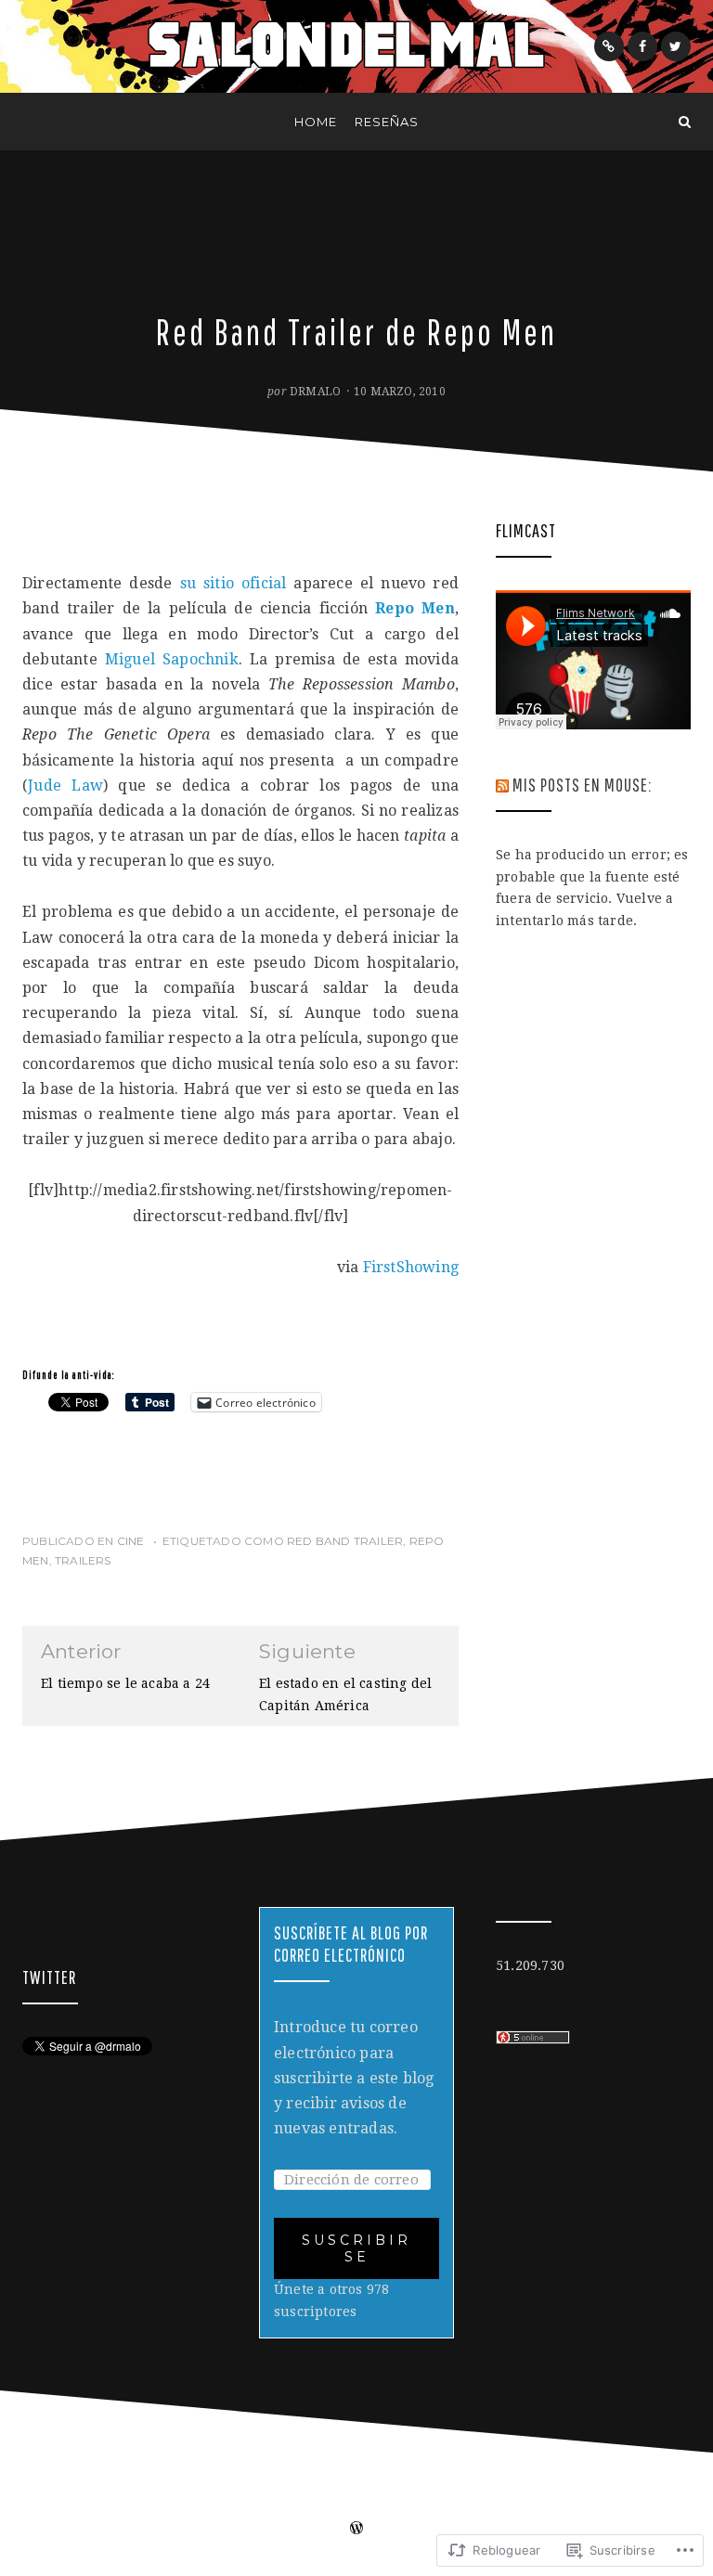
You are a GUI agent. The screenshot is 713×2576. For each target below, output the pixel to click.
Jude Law (65, 786)
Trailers (83, 1560)
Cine (131, 1541)
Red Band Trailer (345, 1541)
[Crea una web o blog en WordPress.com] (356, 2530)
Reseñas (387, 122)
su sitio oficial (233, 583)
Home (316, 122)
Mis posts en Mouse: (582, 785)
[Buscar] (685, 122)
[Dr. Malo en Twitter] (676, 46)
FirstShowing (411, 1267)
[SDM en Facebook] (642, 46)
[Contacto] (609, 46)
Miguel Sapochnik (172, 659)
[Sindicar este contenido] (502, 785)
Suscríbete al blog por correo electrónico (351, 1944)
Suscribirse (356, 2248)
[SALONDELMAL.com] (28, 122)
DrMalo (315, 392)
